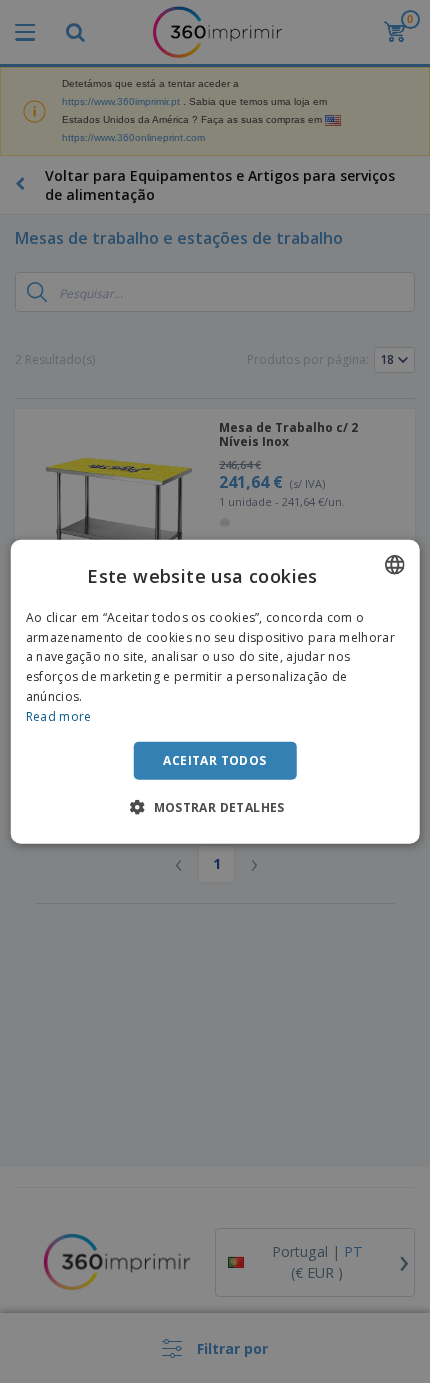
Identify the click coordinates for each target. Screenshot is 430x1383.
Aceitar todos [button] (214, 759)
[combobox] (394, 564)
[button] (215, 807)
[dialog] (215, 691)
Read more (59, 716)
